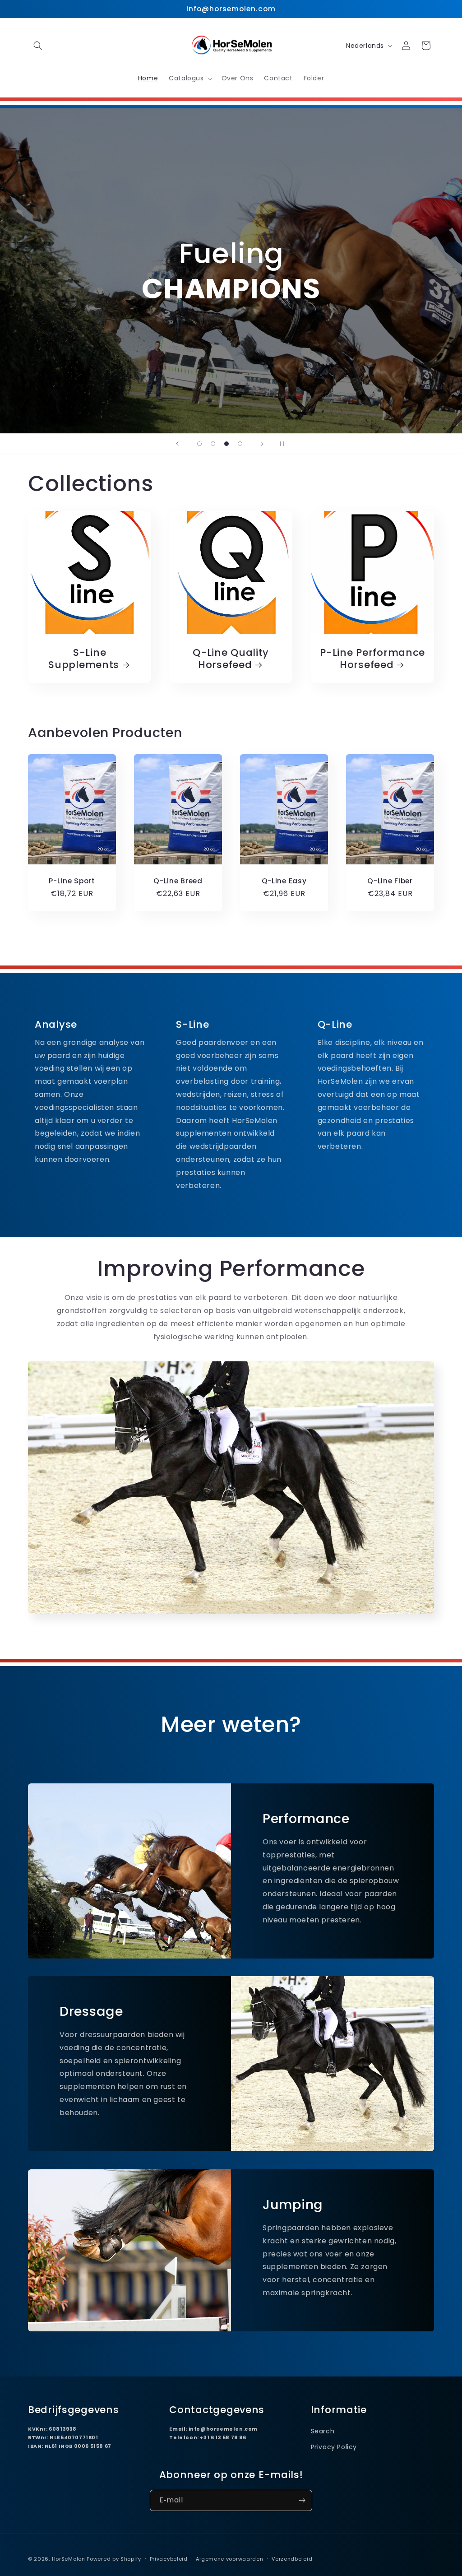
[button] (38, 46)
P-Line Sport (72, 881)
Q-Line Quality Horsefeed (231, 659)
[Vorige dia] (177, 444)
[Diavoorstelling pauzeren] (285, 444)
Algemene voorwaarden (229, 2559)
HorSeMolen (69, 2559)
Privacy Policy (334, 2447)
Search (323, 2431)
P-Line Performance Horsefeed (372, 659)
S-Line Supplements (84, 659)
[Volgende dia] (262, 444)
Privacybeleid (169, 2559)
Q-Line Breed (178, 881)
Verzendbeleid (292, 2559)
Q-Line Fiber (390, 881)
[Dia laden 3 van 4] (226, 444)
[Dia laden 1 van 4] (199, 444)
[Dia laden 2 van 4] (213, 444)
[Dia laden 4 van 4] (240, 444)
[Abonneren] (302, 2500)
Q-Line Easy (284, 881)
